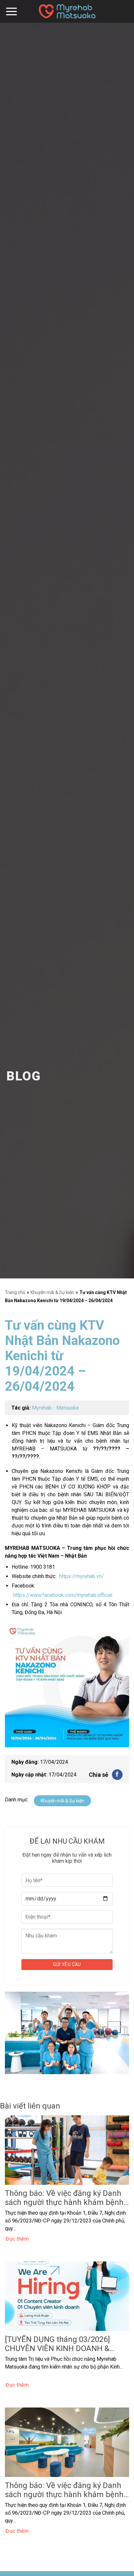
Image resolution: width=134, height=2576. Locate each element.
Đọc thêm (17, 2239)
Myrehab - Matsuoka (55, 1408)
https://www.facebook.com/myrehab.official (63, 1595)
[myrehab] (67, 11)
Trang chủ (15, 1292)
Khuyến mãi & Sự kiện (52, 1292)
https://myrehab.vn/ (81, 1576)
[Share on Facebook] (117, 1775)
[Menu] (11, 11)
